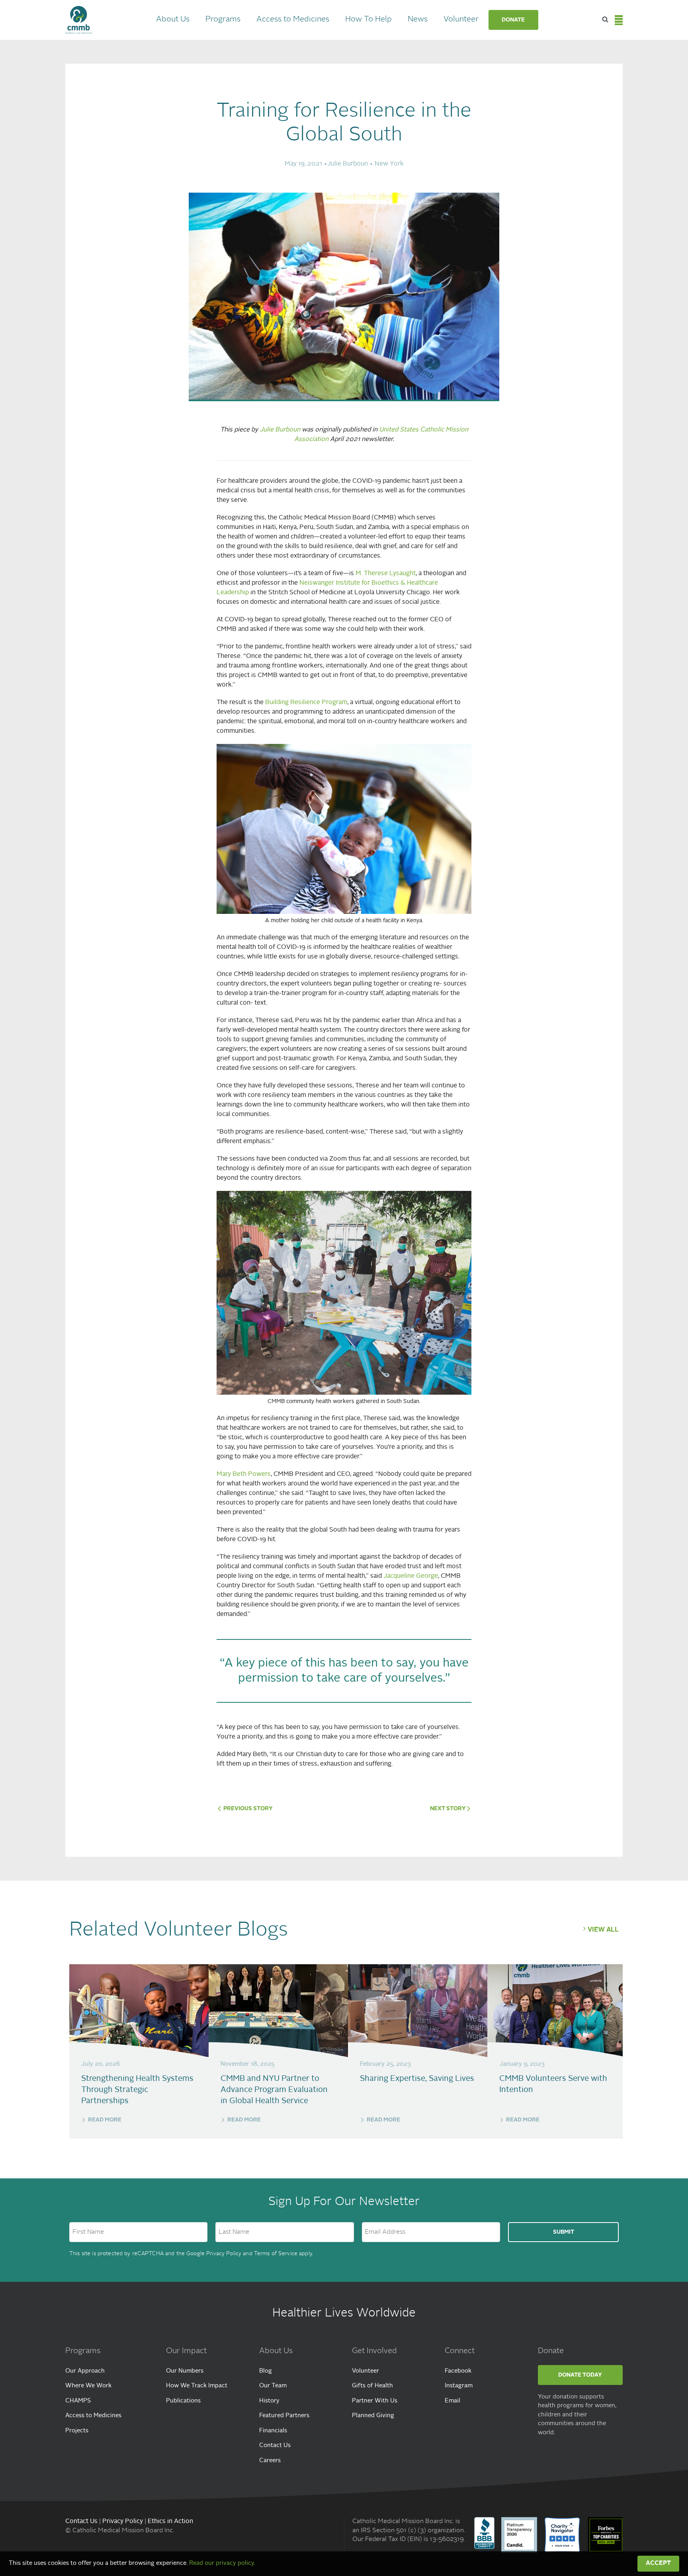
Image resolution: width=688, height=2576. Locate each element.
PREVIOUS (247, 1809)
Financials (273, 2431)
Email (452, 2401)
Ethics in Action (170, 2521)
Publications (183, 2401)
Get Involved (374, 2351)
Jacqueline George (411, 1576)
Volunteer (461, 20)
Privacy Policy (224, 2254)
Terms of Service (276, 2254)
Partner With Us (375, 2401)
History (269, 2401)
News (418, 20)
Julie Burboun (280, 430)
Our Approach (85, 2371)
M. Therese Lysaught (386, 574)
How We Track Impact (197, 2386)
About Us (173, 20)
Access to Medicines (293, 20)
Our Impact (186, 2351)
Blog (266, 2371)
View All (603, 1930)
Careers (270, 2461)
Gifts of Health (372, 2386)
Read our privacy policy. (222, 2563)
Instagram (459, 2386)
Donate (513, 20)
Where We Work (88, 2386)
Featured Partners (284, 2416)
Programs (223, 20)
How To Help (368, 20)
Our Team (273, 2386)
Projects (77, 2431)
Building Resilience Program (306, 703)
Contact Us (275, 2446)
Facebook (458, 2371)
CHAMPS (78, 2401)
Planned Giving (373, 2416)
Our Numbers (185, 2371)
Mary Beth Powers (244, 1474)
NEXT (448, 1809)
